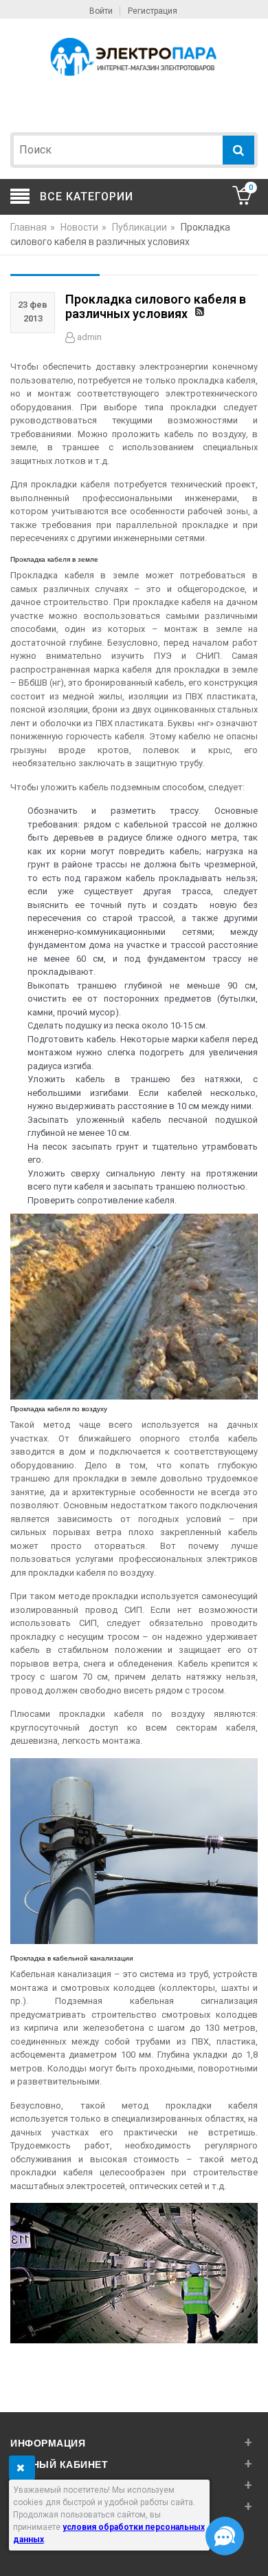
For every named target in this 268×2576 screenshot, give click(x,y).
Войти (101, 11)
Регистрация (153, 11)
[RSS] (201, 313)
